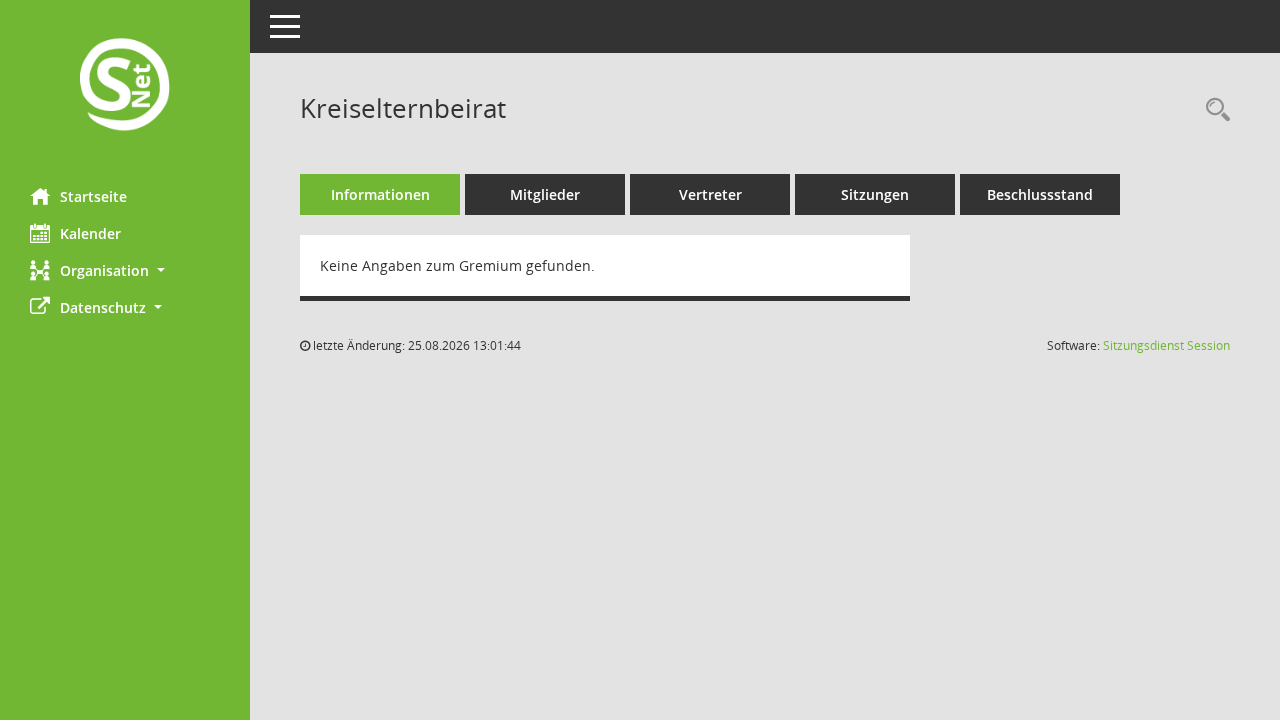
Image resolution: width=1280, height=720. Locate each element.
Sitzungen (875, 194)
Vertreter (710, 194)
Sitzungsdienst (1166, 345)
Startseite (93, 196)
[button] (125, 270)
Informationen (380, 194)
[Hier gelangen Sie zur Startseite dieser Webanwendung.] (125, 86)
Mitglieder (545, 194)
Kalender (90, 233)
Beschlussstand (1040, 194)
